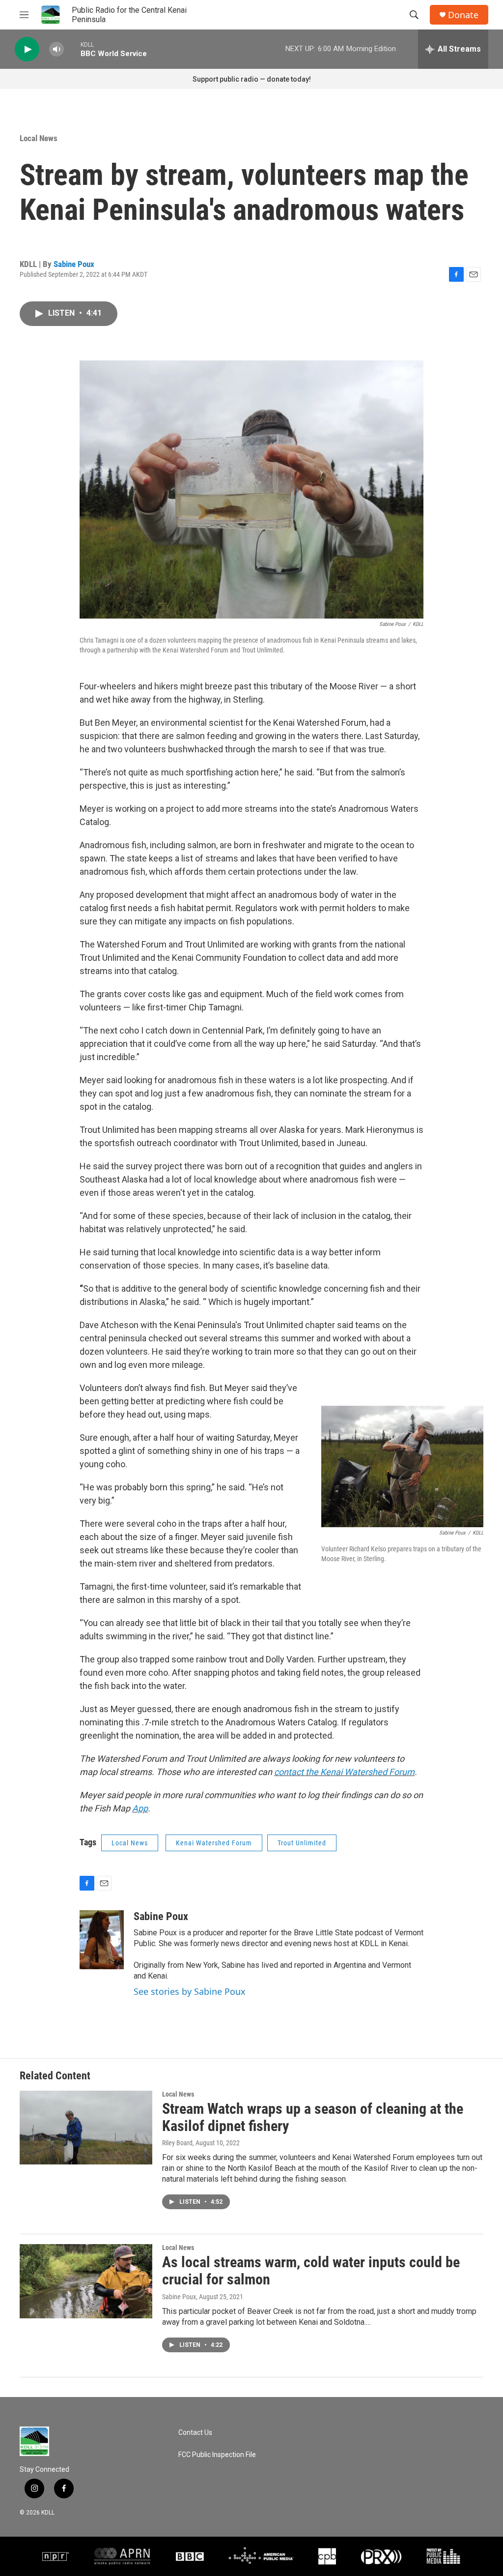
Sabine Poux (74, 264)
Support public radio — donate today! (252, 79)
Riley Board (177, 2143)
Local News (39, 138)
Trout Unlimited (302, 1843)
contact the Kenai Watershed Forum (344, 1772)
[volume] (56, 49)
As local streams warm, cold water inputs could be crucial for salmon (311, 2271)
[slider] (72, 49)
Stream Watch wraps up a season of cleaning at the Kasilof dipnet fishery (313, 2117)
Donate (463, 15)
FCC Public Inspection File (217, 2455)
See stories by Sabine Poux (190, 1991)
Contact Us (195, 2433)
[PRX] (381, 2556)
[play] (27, 49)
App (140, 1808)
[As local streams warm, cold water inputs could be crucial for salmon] (86, 2281)
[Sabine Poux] (102, 1940)
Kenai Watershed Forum (214, 1843)
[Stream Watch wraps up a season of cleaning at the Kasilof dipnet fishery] (86, 2128)
